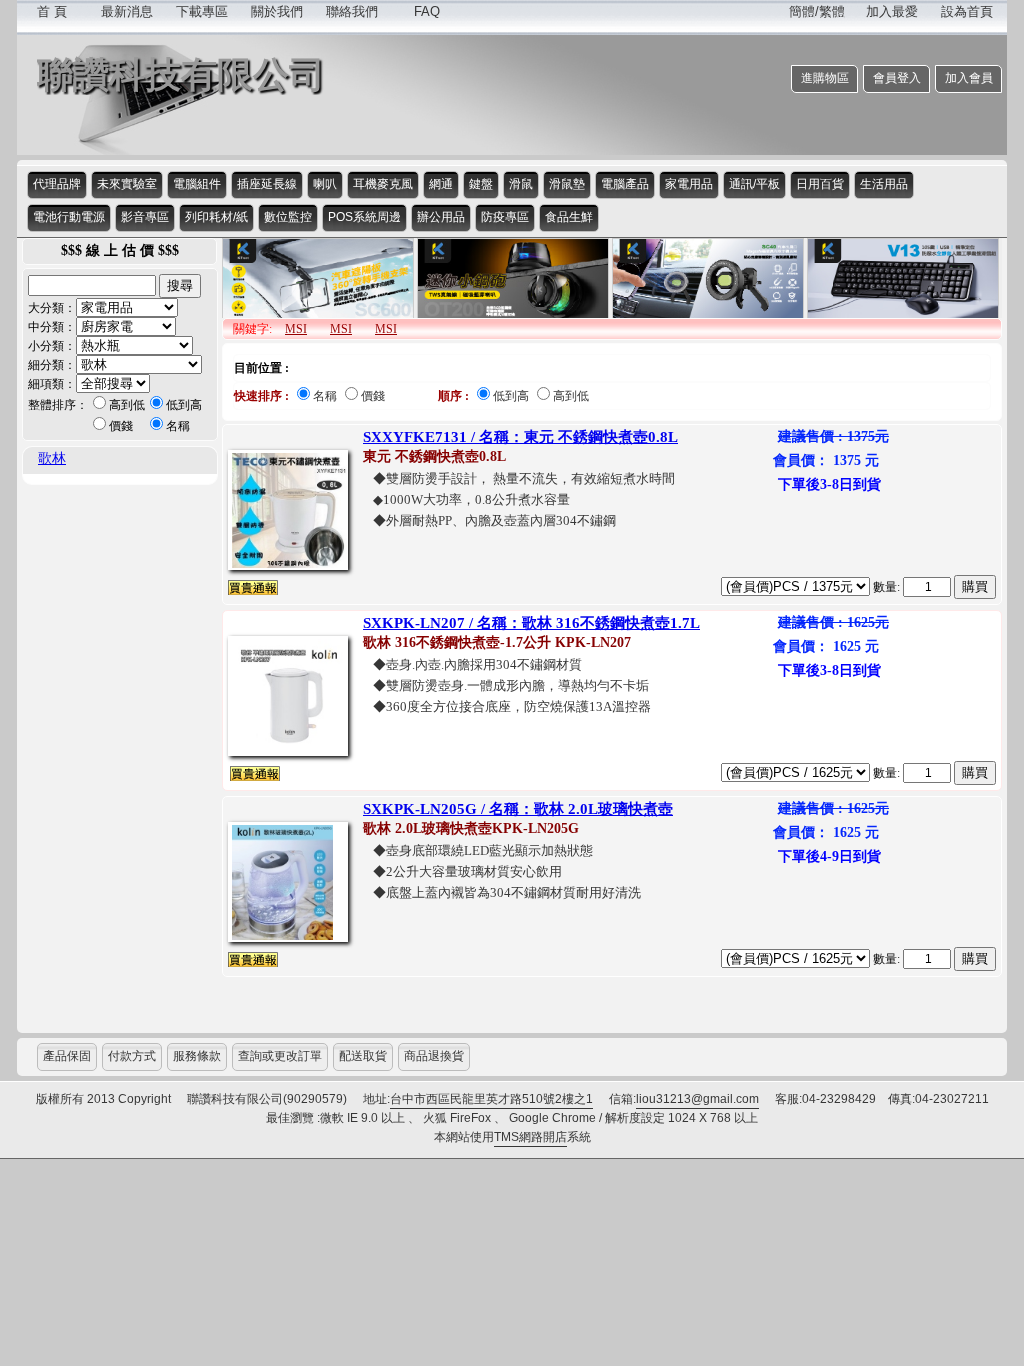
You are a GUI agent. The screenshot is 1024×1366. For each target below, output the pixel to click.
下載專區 (202, 11)
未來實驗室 (127, 184)
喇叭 (325, 184)
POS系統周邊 (364, 217)
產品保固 (67, 1056)
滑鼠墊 (567, 184)
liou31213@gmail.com (697, 1099)
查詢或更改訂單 (280, 1056)
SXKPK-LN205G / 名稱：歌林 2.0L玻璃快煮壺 (518, 809)
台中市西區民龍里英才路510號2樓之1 (491, 1099)
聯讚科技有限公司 (181, 75)
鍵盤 (481, 184)
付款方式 (132, 1056)
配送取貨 (363, 1056)
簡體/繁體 (817, 11)
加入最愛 (892, 11)
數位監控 (288, 217)
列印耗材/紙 (216, 217)
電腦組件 (197, 184)
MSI (296, 329)
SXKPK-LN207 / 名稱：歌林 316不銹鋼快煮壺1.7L (531, 623)
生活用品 (884, 184)
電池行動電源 (69, 217)
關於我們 (277, 11)
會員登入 (897, 78)
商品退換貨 (434, 1056)
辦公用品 (441, 217)
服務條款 (197, 1056)
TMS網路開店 (530, 1137)
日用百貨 (820, 184)
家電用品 (689, 184)
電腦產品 (625, 184)
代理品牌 (57, 184)
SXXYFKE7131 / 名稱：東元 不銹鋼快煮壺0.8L (520, 437)
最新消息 (127, 11)
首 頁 (52, 11)
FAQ (427, 11)
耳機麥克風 (383, 184)
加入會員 (969, 78)
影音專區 (145, 217)
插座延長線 (267, 184)
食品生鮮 (569, 217)
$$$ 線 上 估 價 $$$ (120, 250)
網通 (441, 184)
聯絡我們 (352, 11)
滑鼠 (521, 184)
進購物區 (825, 78)
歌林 (52, 458)
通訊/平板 (754, 184)
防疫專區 (505, 217)
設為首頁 (967, 11)
